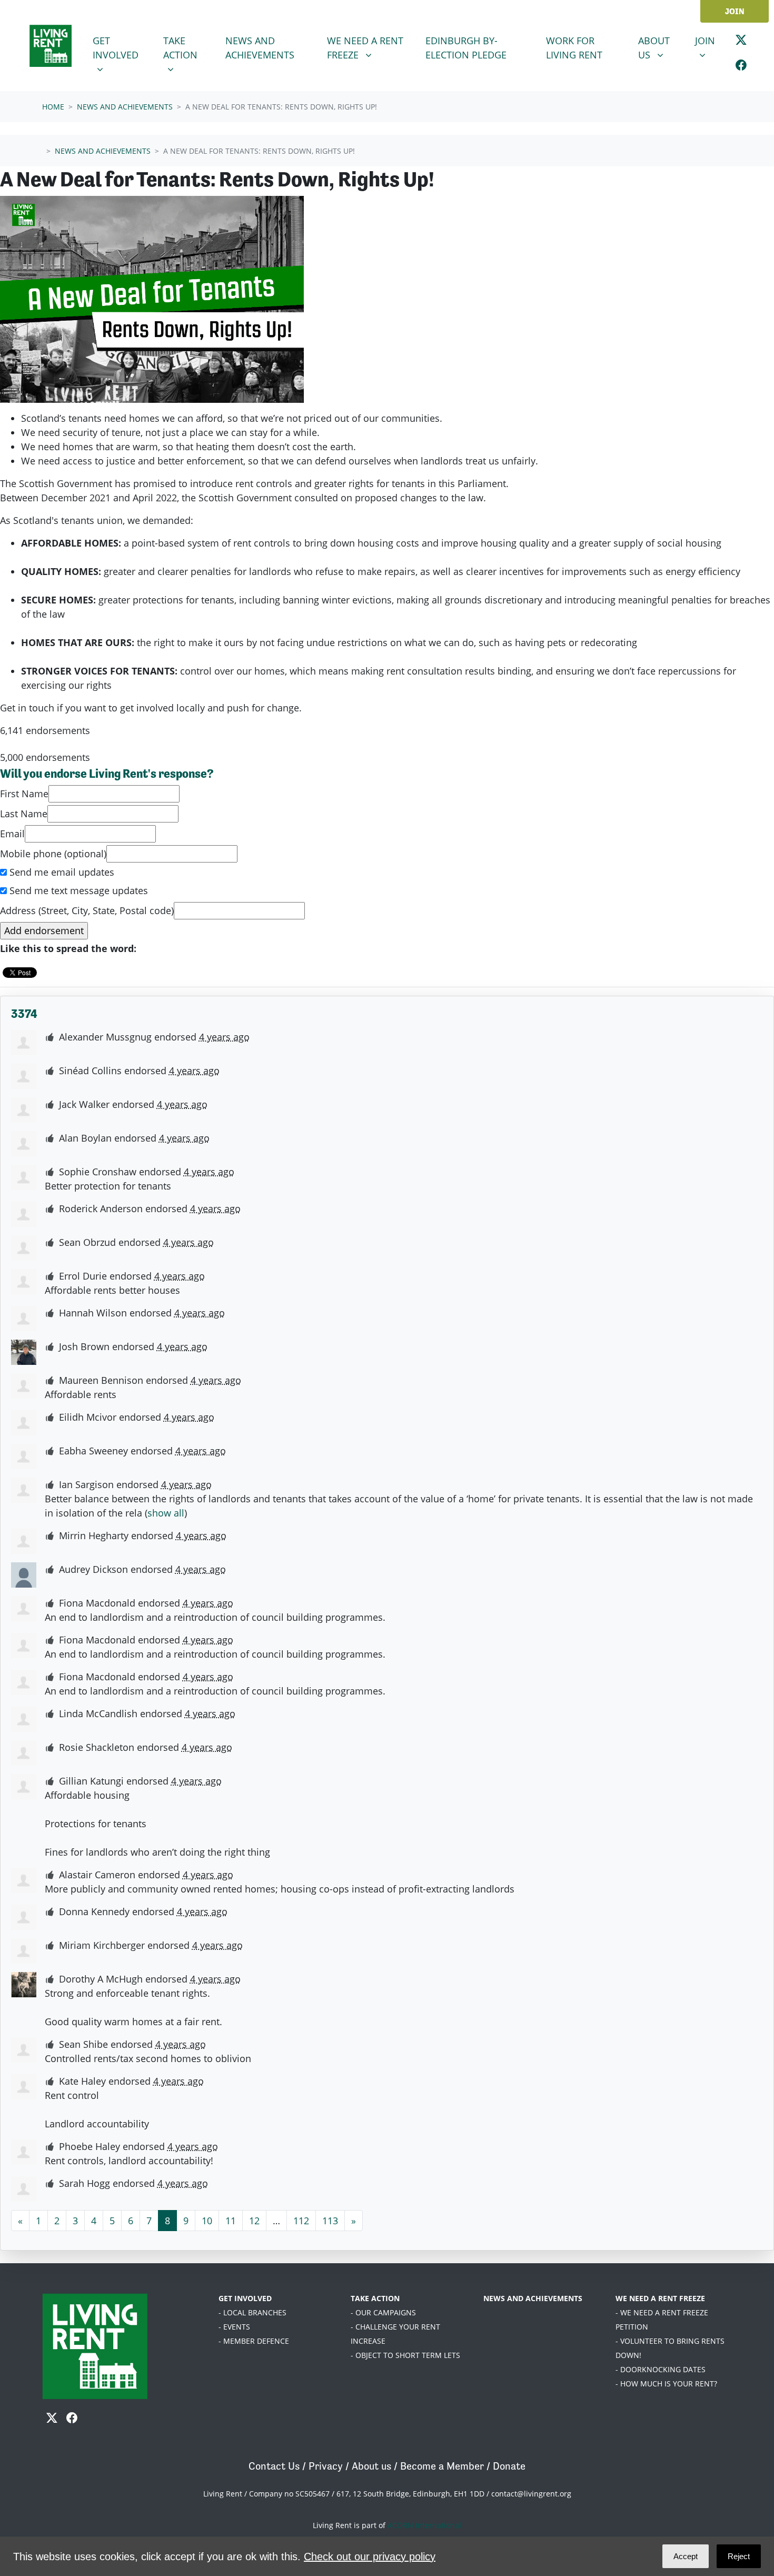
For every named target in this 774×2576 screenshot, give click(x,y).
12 (254, 2221)
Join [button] (709, 40)
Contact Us (274, 2466)
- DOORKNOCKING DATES (661, 2369)
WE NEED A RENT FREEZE (660, 2298)
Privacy (326, 2466)
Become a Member (442, 2466)
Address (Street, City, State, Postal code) (87, 910)
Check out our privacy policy (370, 2557)
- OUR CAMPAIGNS (383, 2312)
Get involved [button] (122, 47)
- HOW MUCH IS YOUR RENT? (666, 2384)
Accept (686, 2556)
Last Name (24, 814)
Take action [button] (190, 47)
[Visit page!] (741, 42)
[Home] (51, 46)
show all (166, 1513)
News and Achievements (270, 48)
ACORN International (424, 2525)
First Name (24, 794)
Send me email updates (61, 872)
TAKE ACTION (375, 2298)
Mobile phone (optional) (53, 854)
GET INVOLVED (245, 2298)
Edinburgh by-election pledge (466, 48)
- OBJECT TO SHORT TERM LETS (405, 2355)
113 (330, 2221)
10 (207, 2221)
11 (231, 2221)
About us (371, 2466)
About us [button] (660, 47)
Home (53, 107)
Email (12, 834)
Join (735, 11)
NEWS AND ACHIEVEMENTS (533, 2298)
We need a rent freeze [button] (372, 47)
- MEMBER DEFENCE (254, 2341)
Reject (739, 2556)
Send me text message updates (77, 890)
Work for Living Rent (574, 48)
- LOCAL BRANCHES (252, 2312)
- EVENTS (234, 2327)
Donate (509, 2466)
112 (301, 2221)
